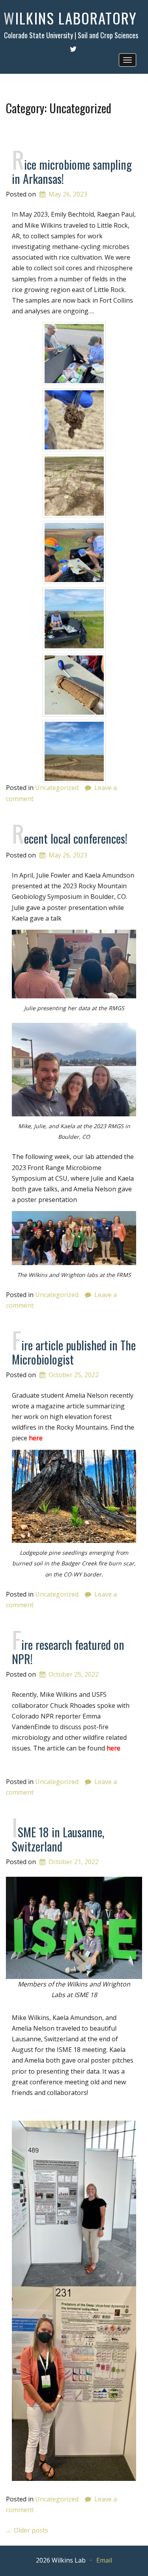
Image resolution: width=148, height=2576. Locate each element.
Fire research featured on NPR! (68, 1652)
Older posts (27, 2530)
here (36, 1438)
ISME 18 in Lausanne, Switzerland (58, 1839)
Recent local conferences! (70, 838)
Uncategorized (57, 788)
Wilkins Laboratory (70, 18)
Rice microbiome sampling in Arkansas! (72, 171)
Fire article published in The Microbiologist (74, 1352)
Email (104, 2560)
